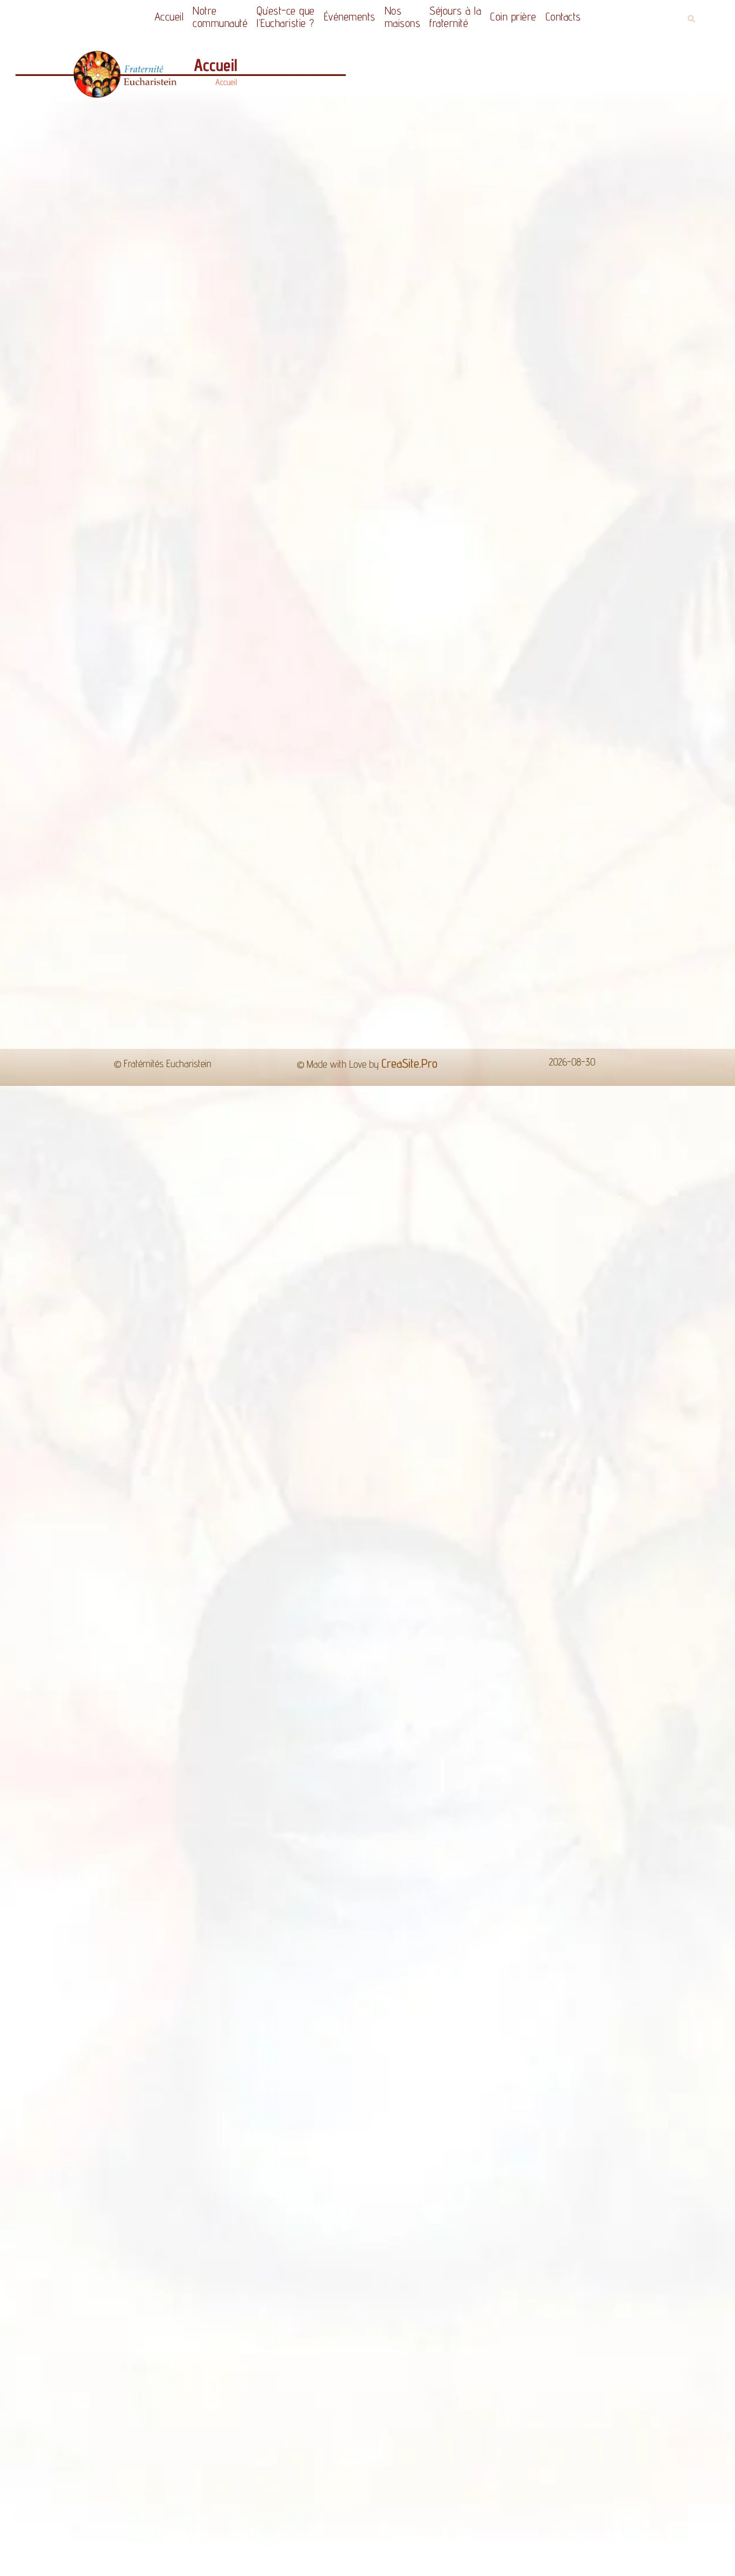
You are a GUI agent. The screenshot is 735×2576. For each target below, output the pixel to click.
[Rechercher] (653, 1535)
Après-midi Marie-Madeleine (532, 1635)
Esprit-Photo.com (460, 1395)
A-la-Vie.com (373, 1395)
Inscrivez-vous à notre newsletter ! (637, 1639)
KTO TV (360, 1363)
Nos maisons (405, 17)
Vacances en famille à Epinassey (308, 1635)
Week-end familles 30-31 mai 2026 (418, 1639)
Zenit (415, 1363)
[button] (691, 19)
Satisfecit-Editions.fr (281, 1395)
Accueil (156, 16)
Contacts (577, 16)
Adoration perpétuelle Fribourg (348, 1332)
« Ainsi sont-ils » (201, 1246)
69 (396, 1676)
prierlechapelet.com (368, 1427)
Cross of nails (487, 1363)
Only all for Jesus (207, 1332)
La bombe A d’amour (209, 1264)
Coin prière (527, 16)
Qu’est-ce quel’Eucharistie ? (278, 17)
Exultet (232, 1363)
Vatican (296, 1363)
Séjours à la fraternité (463, 17)
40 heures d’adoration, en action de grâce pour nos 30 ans (79, 1639)
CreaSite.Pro (409, 1728)
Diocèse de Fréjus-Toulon (510, 1332)
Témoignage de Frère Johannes (231, 1283)
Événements (347, 16)
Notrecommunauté (207, 17)
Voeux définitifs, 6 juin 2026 (186, 1635)
